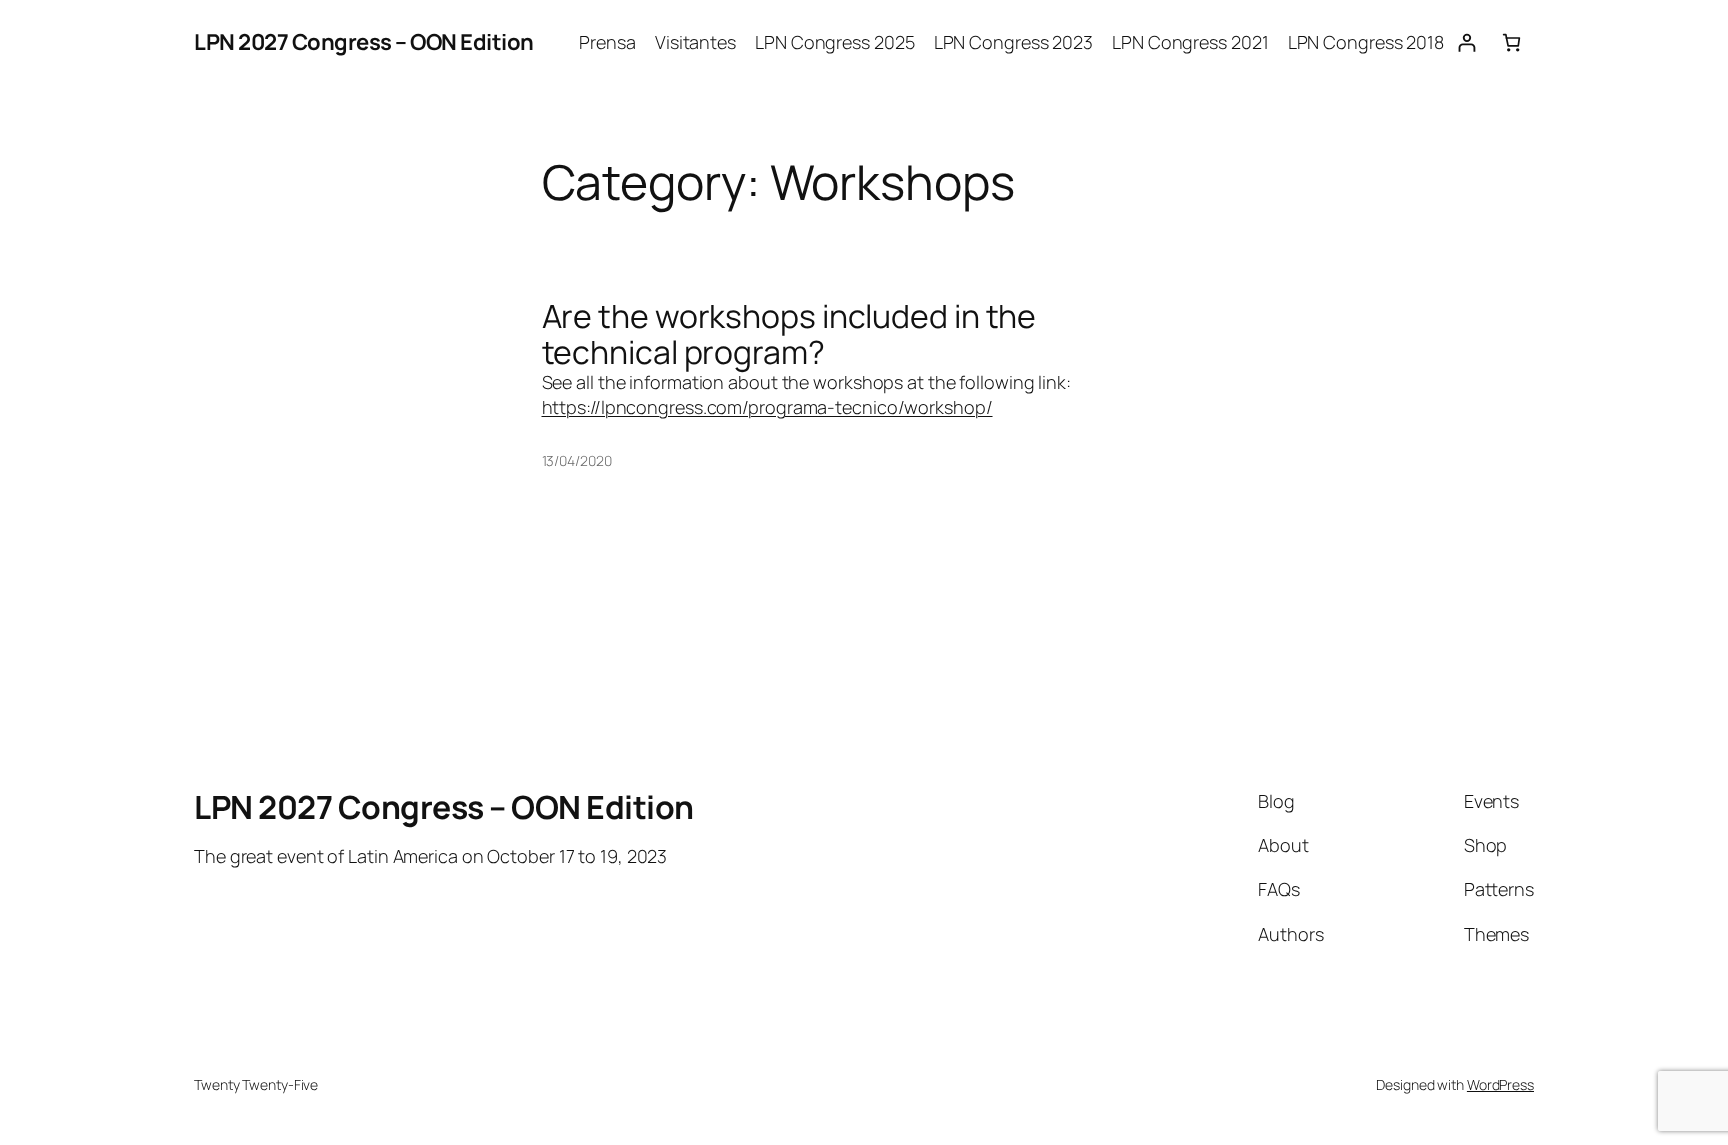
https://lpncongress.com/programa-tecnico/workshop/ (767, 407)
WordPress (1500, 1084)
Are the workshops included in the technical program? (789, 334)
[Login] (1466, 42)
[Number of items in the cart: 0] (1511, 42)
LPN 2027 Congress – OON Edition (364, 42)
